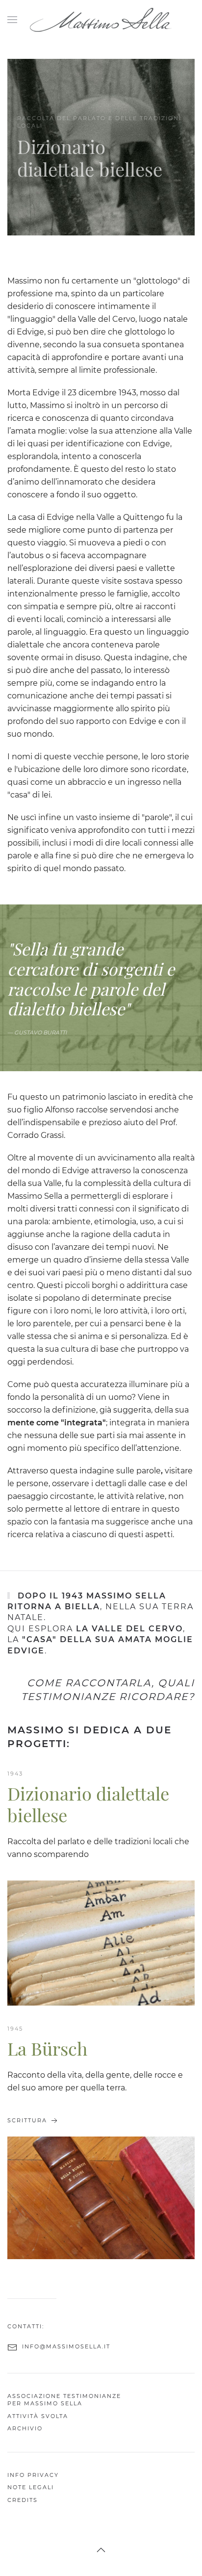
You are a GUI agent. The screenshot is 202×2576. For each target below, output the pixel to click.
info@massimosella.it (66, 2346)
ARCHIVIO (25, 2428)
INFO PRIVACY (33, 2475)
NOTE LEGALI (31, 2488)
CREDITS (23, 2500)
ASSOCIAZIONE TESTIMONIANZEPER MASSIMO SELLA (64, 2400)
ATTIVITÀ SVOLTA (38, 2416)
